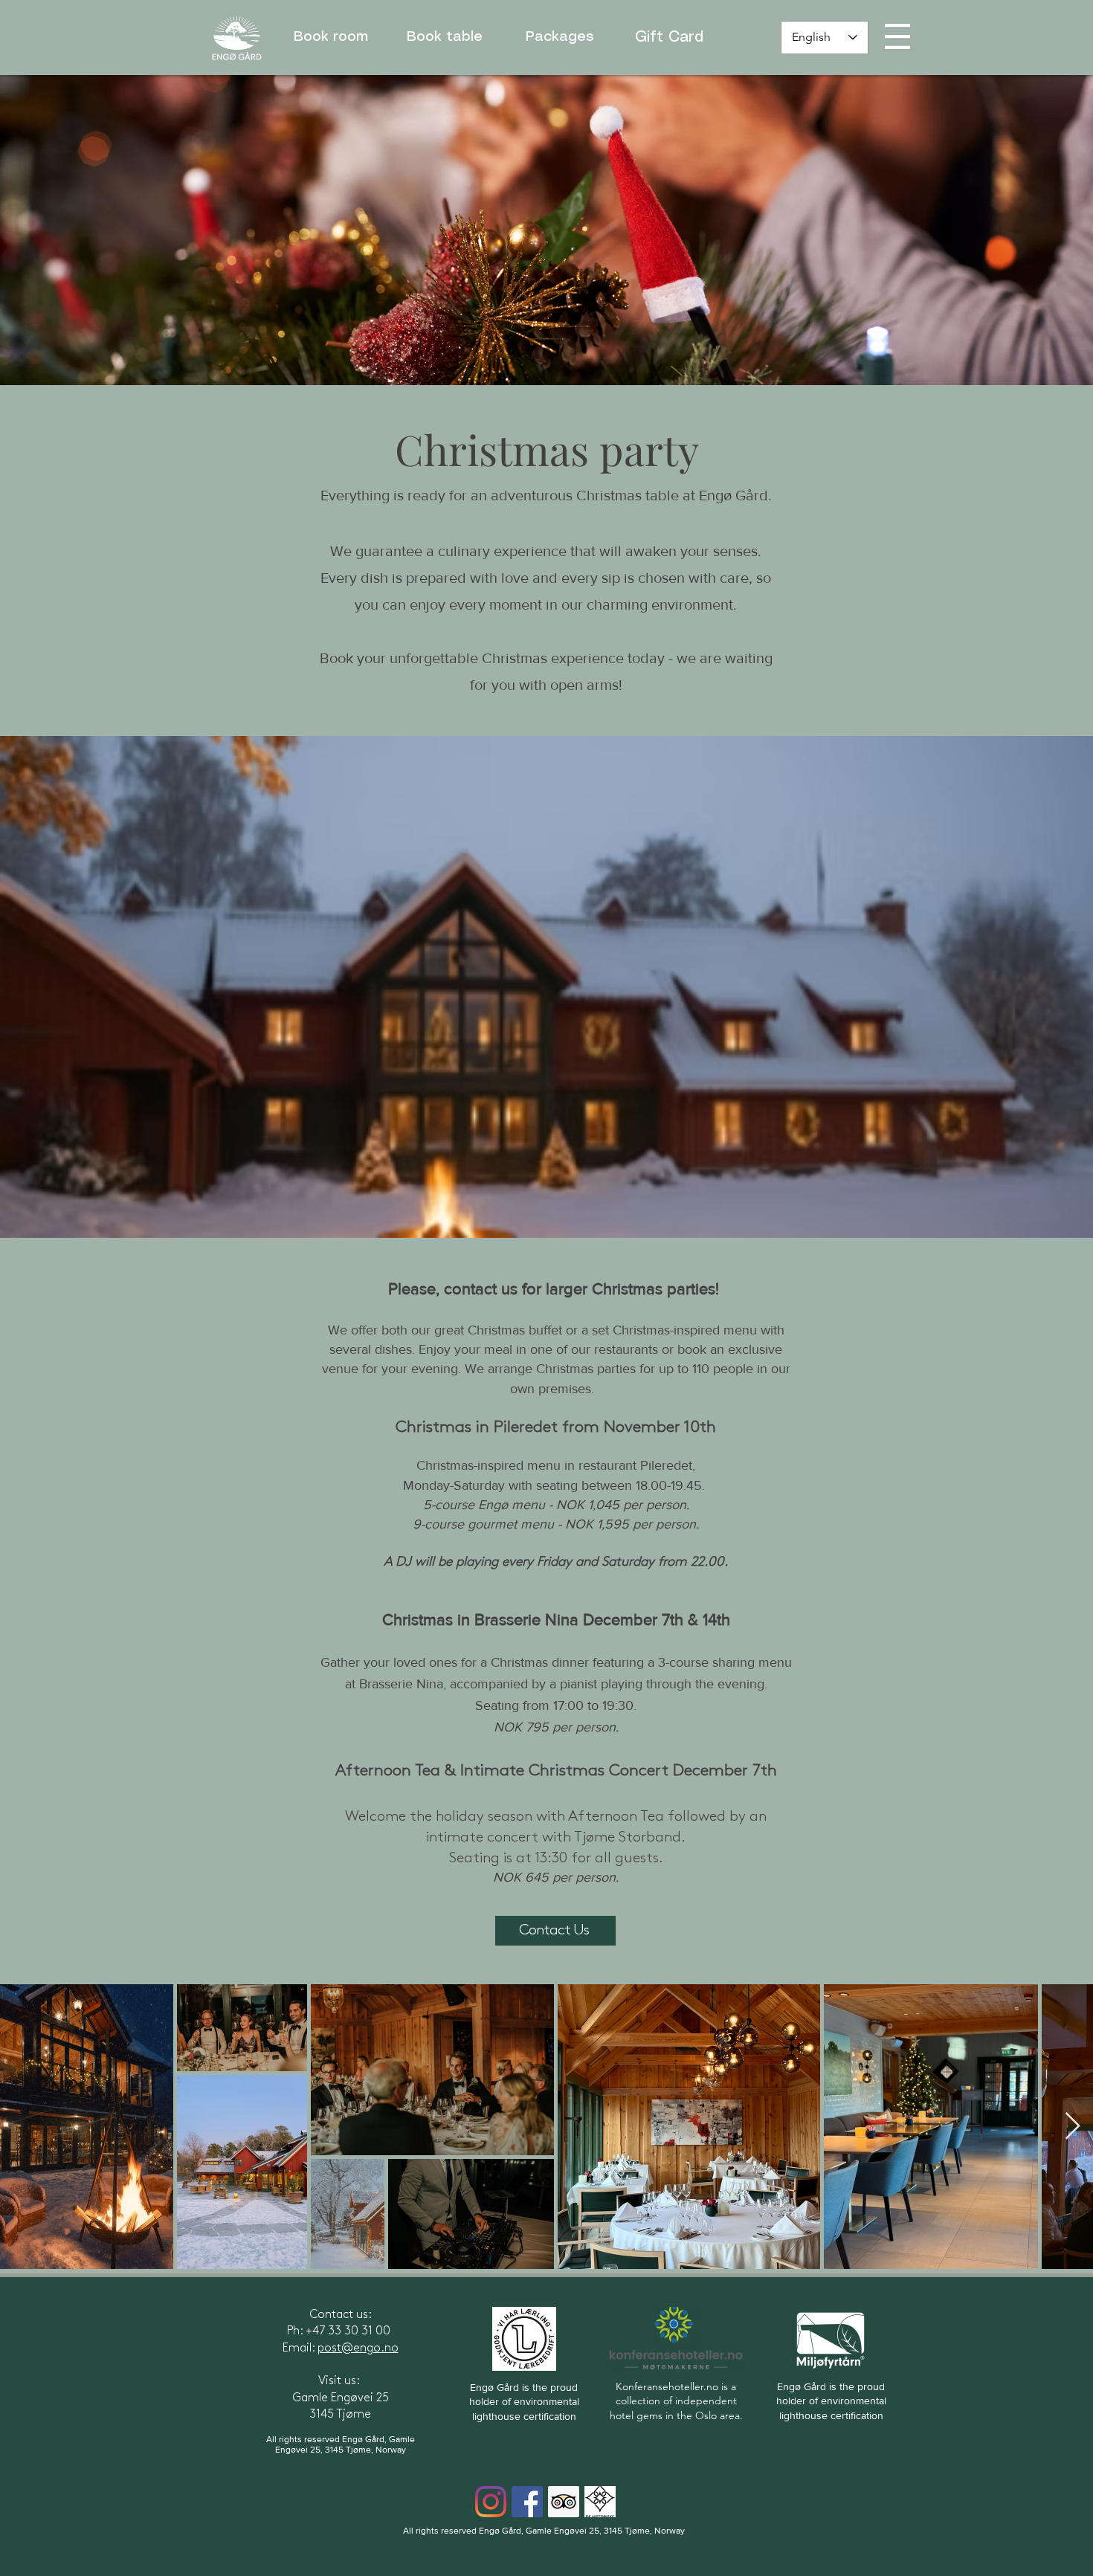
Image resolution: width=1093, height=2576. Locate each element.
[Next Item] (1073, 2127)
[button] (897, 36)
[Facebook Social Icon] (527, 2502)
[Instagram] (491, 2502)
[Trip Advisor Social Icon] (564, 2502)
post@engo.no (358, 2348)
